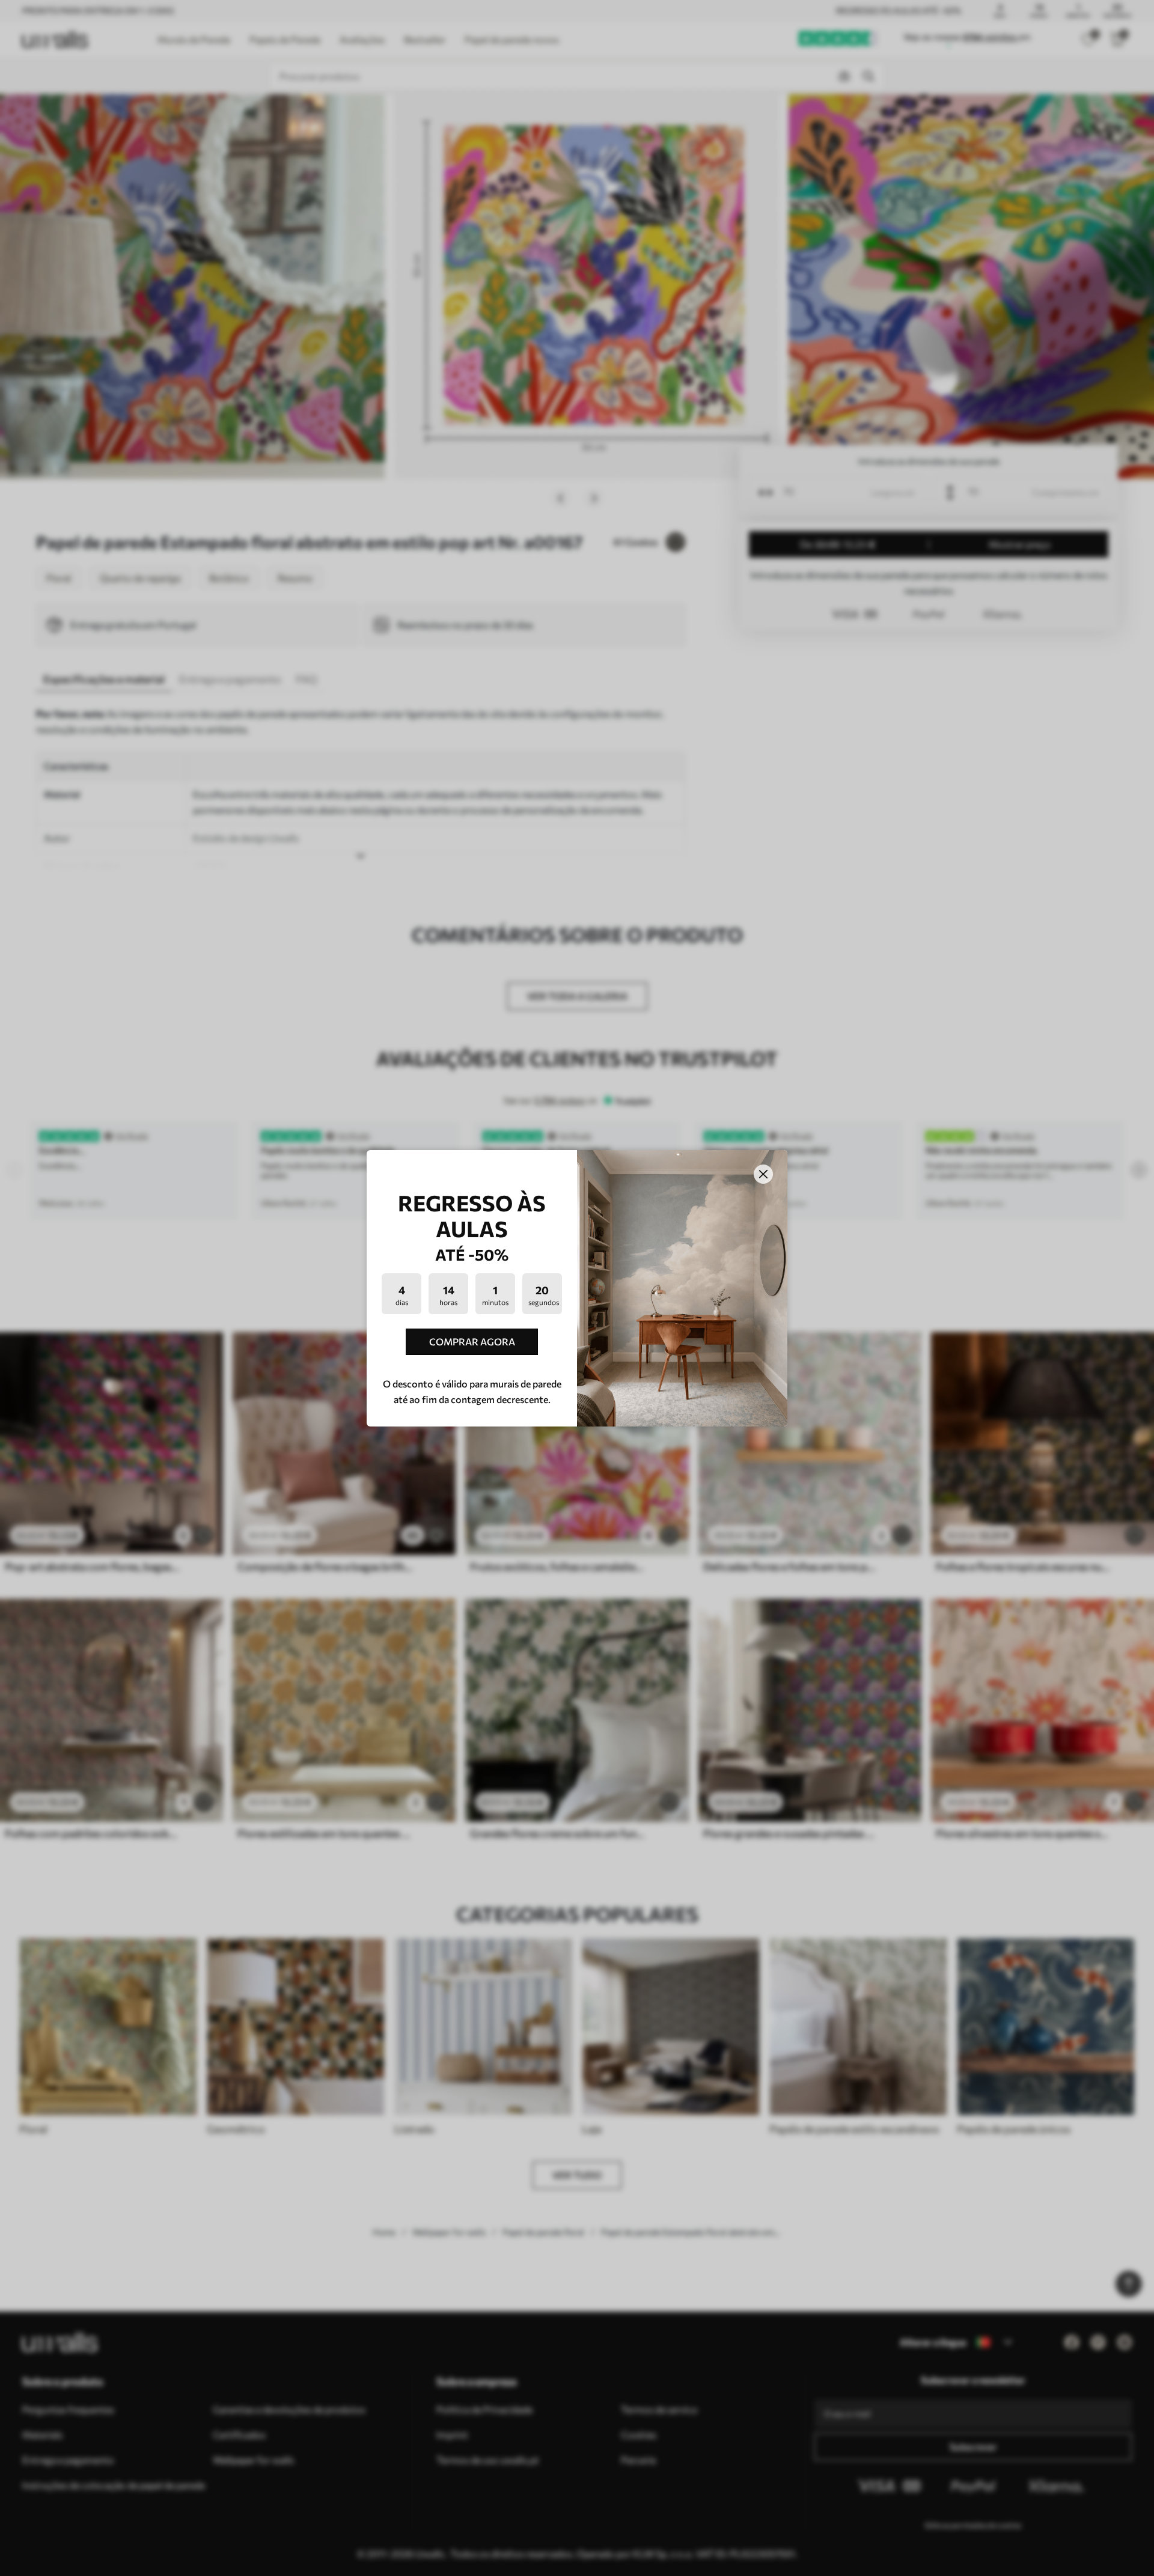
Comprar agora (472, 1341)
